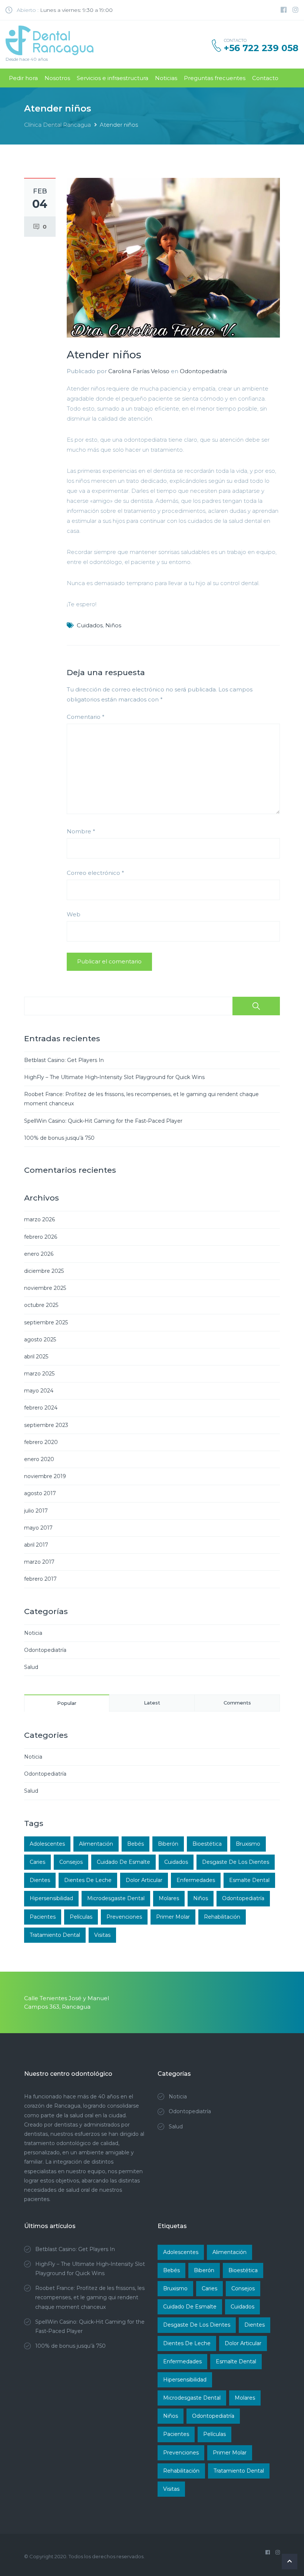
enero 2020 (39, 1459)
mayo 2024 (39, 1391)
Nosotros (57, 78)
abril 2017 (36, 1545)
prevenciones (124, 1917)
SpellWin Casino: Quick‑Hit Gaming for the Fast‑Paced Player (103, 1121)
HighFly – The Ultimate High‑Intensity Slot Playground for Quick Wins (114, 1077)
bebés (136, 1844)
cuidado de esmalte (123, 1862)
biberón (168, 1844)
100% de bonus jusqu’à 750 (59, 1138)
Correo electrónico (95, 873)
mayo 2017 (38, 1528)
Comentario (86, 717)
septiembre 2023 (46, 1425)
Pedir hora (23, 78)
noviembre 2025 (45, 1288)
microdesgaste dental (116, 1898)
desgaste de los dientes (236, 1862)
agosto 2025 (40, 1340)
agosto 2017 (40, 1493)
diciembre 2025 (44, 1271)
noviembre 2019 (45, 1476)
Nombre (81, 831)
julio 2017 (36, 1511)
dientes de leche (88, 1880)
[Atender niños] (173, 257)
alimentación (96, 1844)
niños (113, 625)
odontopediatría (243, 1898)
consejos (71, 1862)
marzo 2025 (39, 1374)
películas (81, 1917)
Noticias (166, 78)
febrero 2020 (41, 1442)
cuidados (90, 625)
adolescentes (47, 1844)
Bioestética (207, 1844)
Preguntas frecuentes (215, 78)
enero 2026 (39, 1254)
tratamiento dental (55, 1935)
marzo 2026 (39, 1219)
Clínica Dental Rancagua (57, 125)
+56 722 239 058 (261, 48)
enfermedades (196, 1880)
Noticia (33, 1633)
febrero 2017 (40, 1579)
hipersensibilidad (51, 1898)
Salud (31, 1667)
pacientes (43, 1917)
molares (169, 1898)
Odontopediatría (203, 371)
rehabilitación (222, 1917)
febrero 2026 (41, 1237)
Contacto (265, 78)
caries (37, 1862)
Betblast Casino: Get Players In (64, 1060)
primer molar (173, 1917)
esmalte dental (249, 1880)
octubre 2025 (41, 1305)
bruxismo (248, 1844)
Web (74, 914)
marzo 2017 (39, 1562)
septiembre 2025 (46, 1322)
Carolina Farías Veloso (139, 371)
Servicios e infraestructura (113, 78)
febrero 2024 (41, 1408)
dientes (40, 1880)
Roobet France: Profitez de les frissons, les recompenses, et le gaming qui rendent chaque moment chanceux (90, 2297)
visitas (102, 1935)
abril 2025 (36, 1357)
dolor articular (144, 1880)
